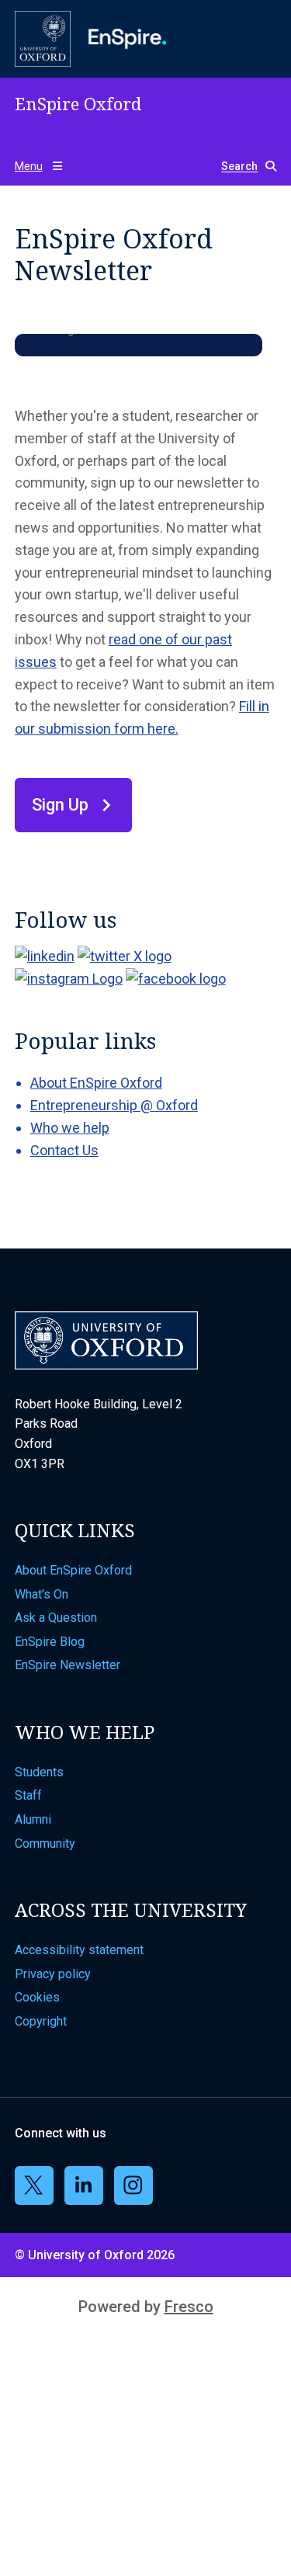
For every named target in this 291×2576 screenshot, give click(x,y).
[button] (242, 167)
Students (39, 1772)
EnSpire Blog (50, 1642)
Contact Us (64, 1150)
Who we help (70, 1128)
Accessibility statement (79, 1950)
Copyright (41, 2021)
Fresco (189, 2307)
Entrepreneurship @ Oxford (114, 1105)
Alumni (33, 1819)
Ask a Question (56, 1618)
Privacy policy (53, 1974)
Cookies (37, 1997)
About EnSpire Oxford (96, 1083)
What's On (42, 1594)
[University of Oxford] (43, 39)
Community (45, 1843)
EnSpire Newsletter (68, 1665)
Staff (28, 1795)
